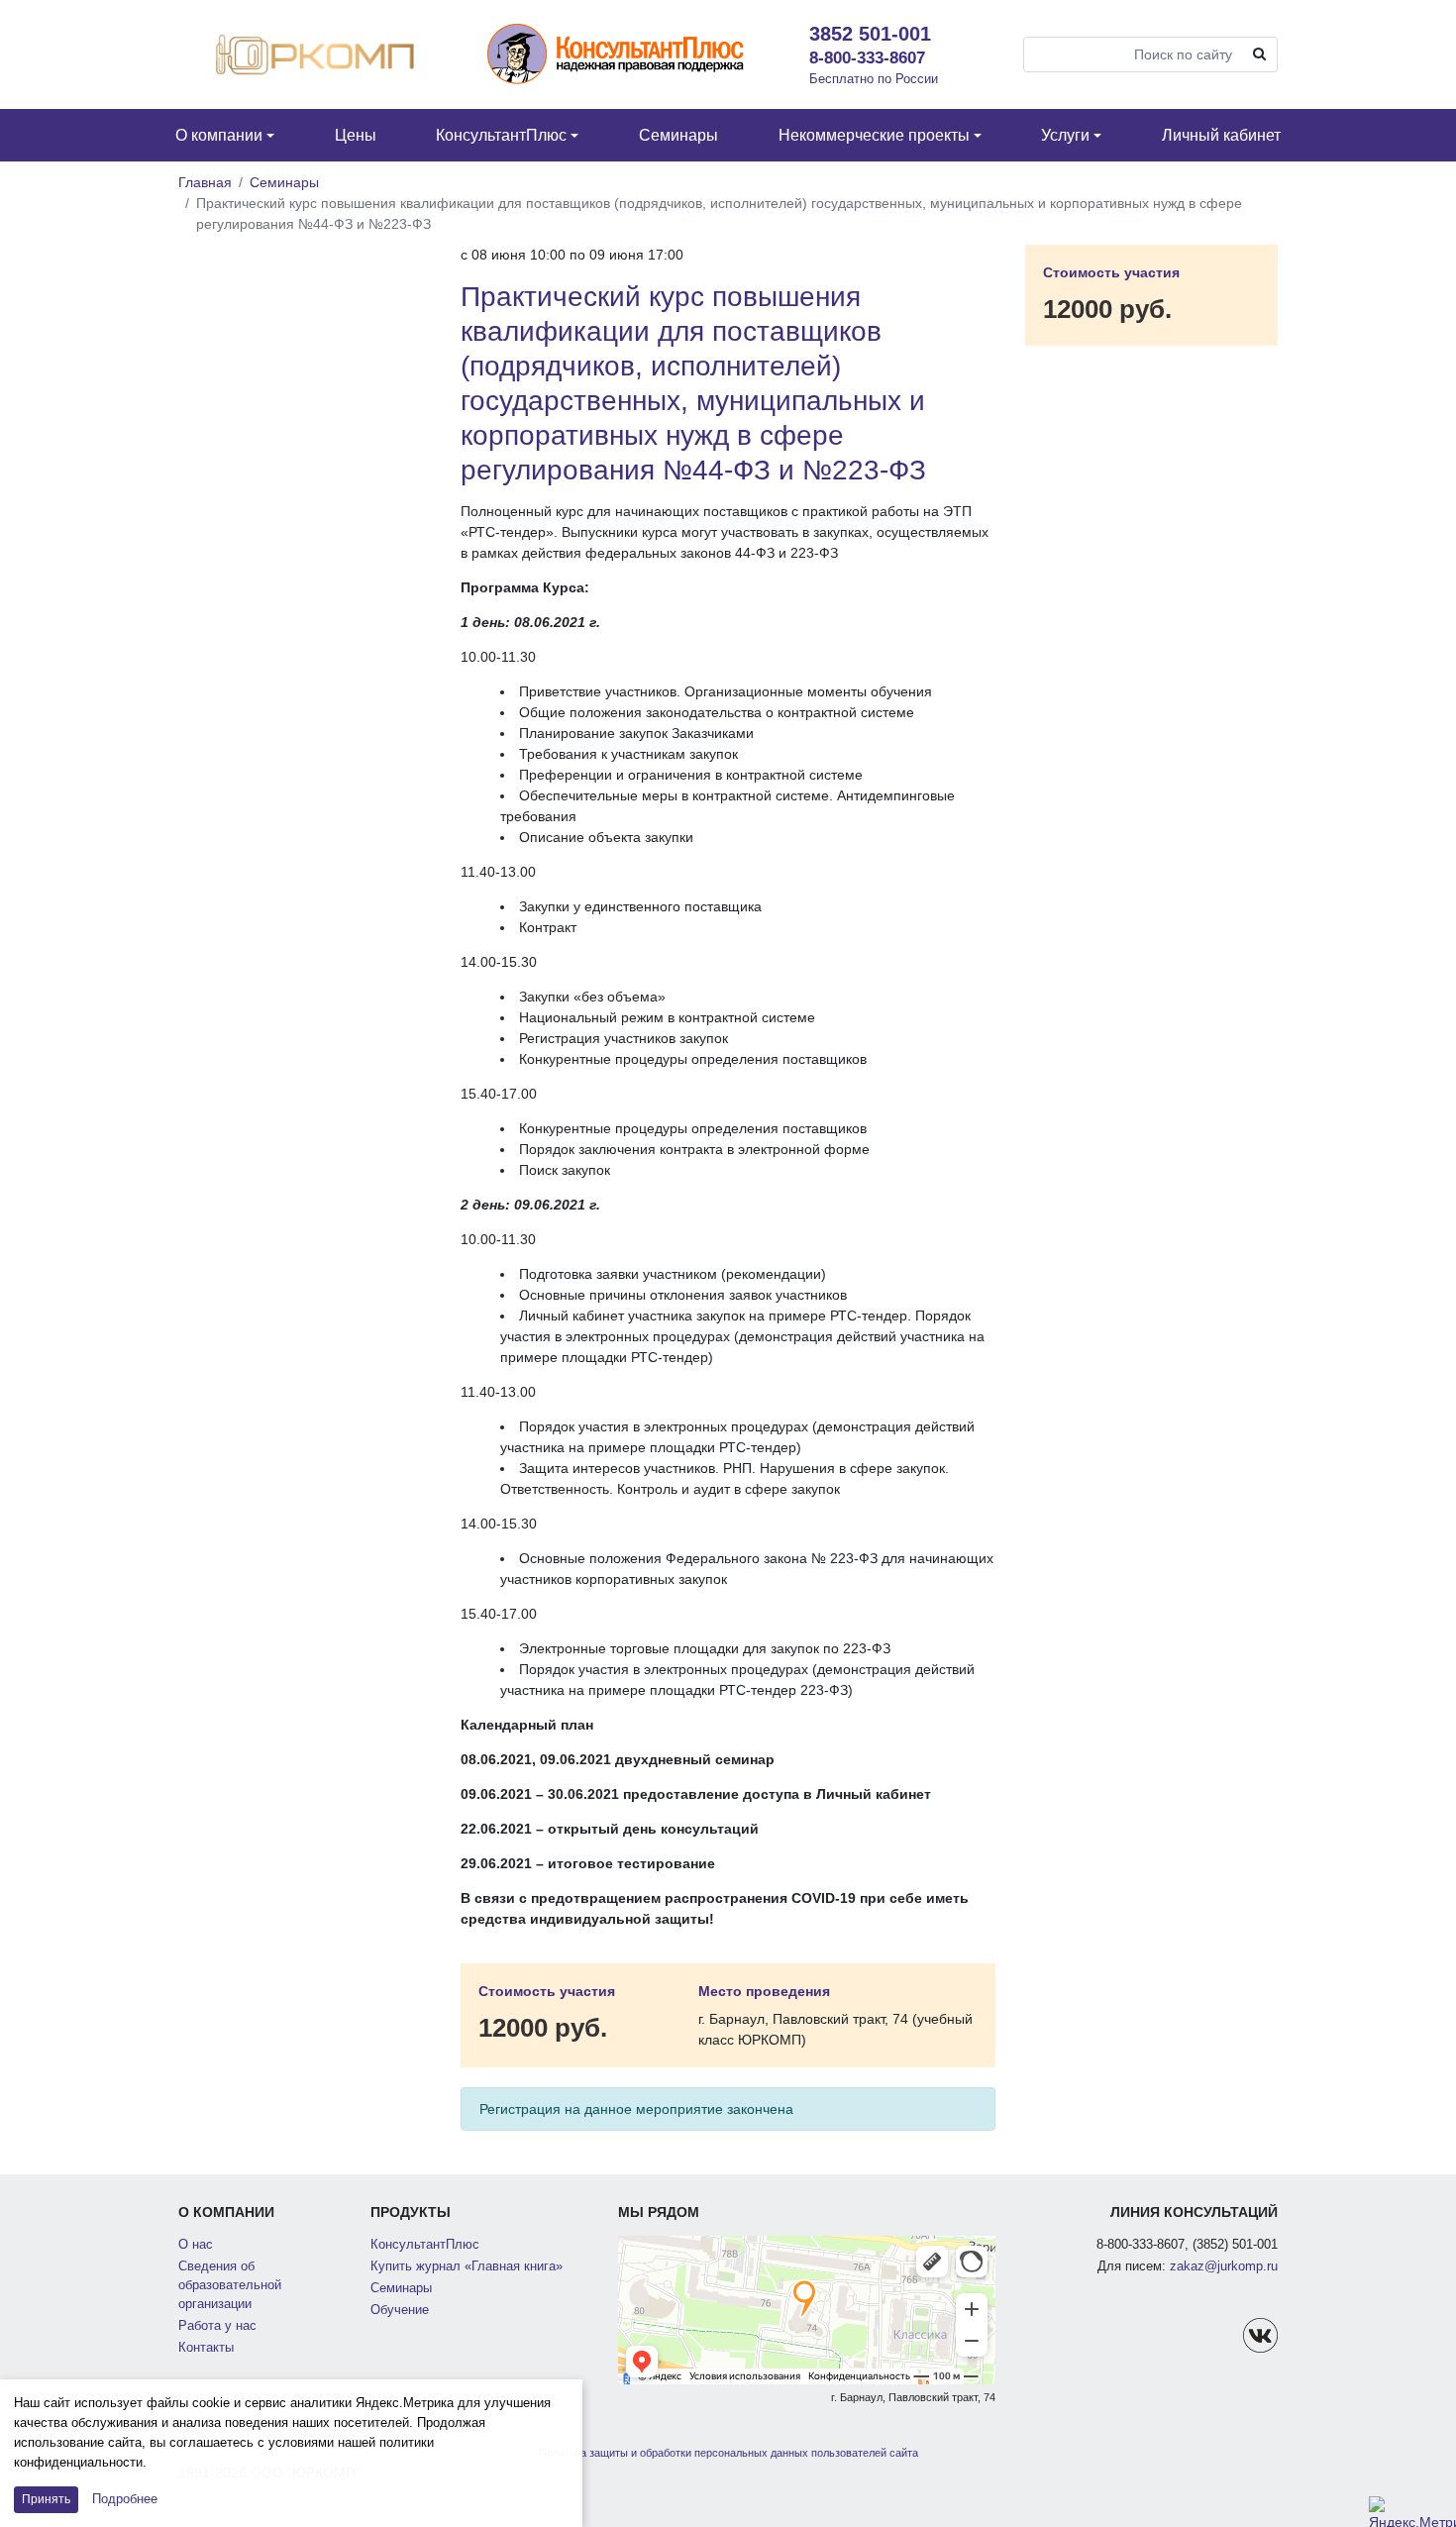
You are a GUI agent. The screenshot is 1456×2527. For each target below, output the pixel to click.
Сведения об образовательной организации (230, 2285)
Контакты (206, 2348)
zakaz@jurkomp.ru (1224, 2266)
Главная (205, 182)
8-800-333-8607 (867, 57)
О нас (196, 2245)
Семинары (284, 182)
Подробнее (125, 2499)
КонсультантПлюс (425, 2245)
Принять (46, 2499)
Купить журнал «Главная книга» (467, 2266)
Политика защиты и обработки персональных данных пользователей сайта (728, 2453)
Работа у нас (217, 2326)
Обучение (400, 2310)
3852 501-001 (870, 34)
